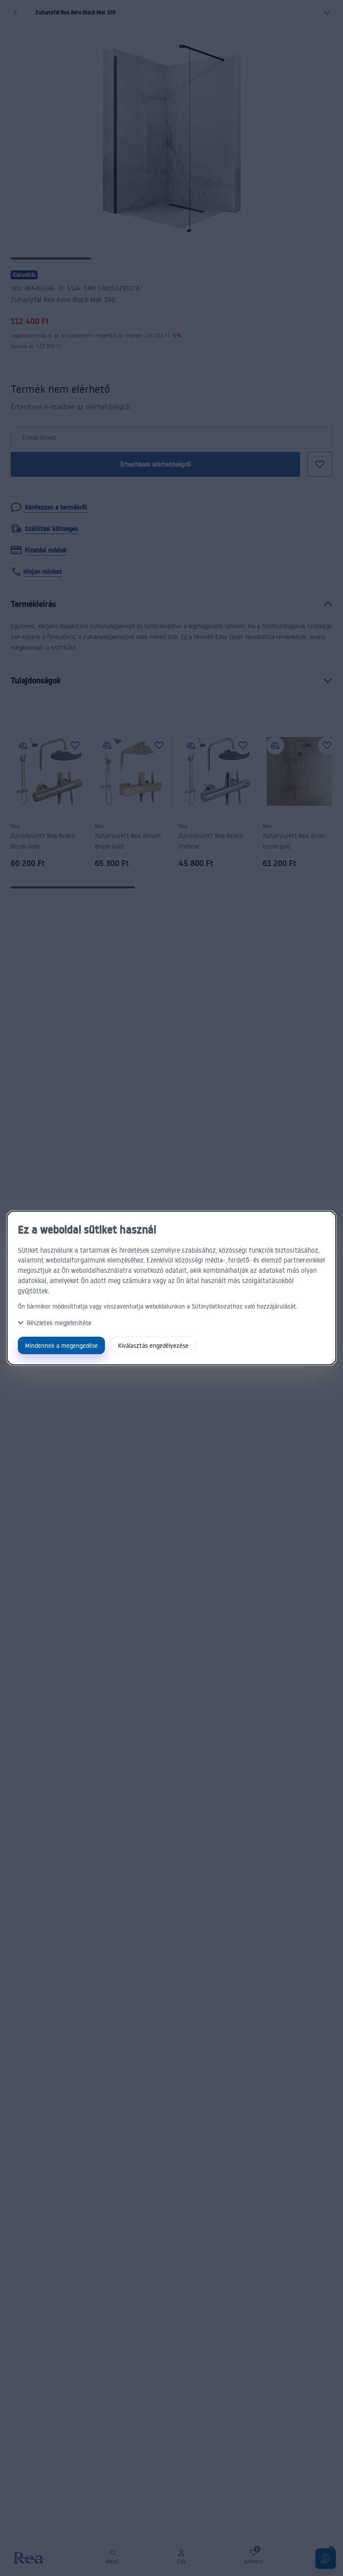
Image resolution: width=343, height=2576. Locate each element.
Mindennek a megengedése (61, 1345)
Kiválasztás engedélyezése (153, 1345)
